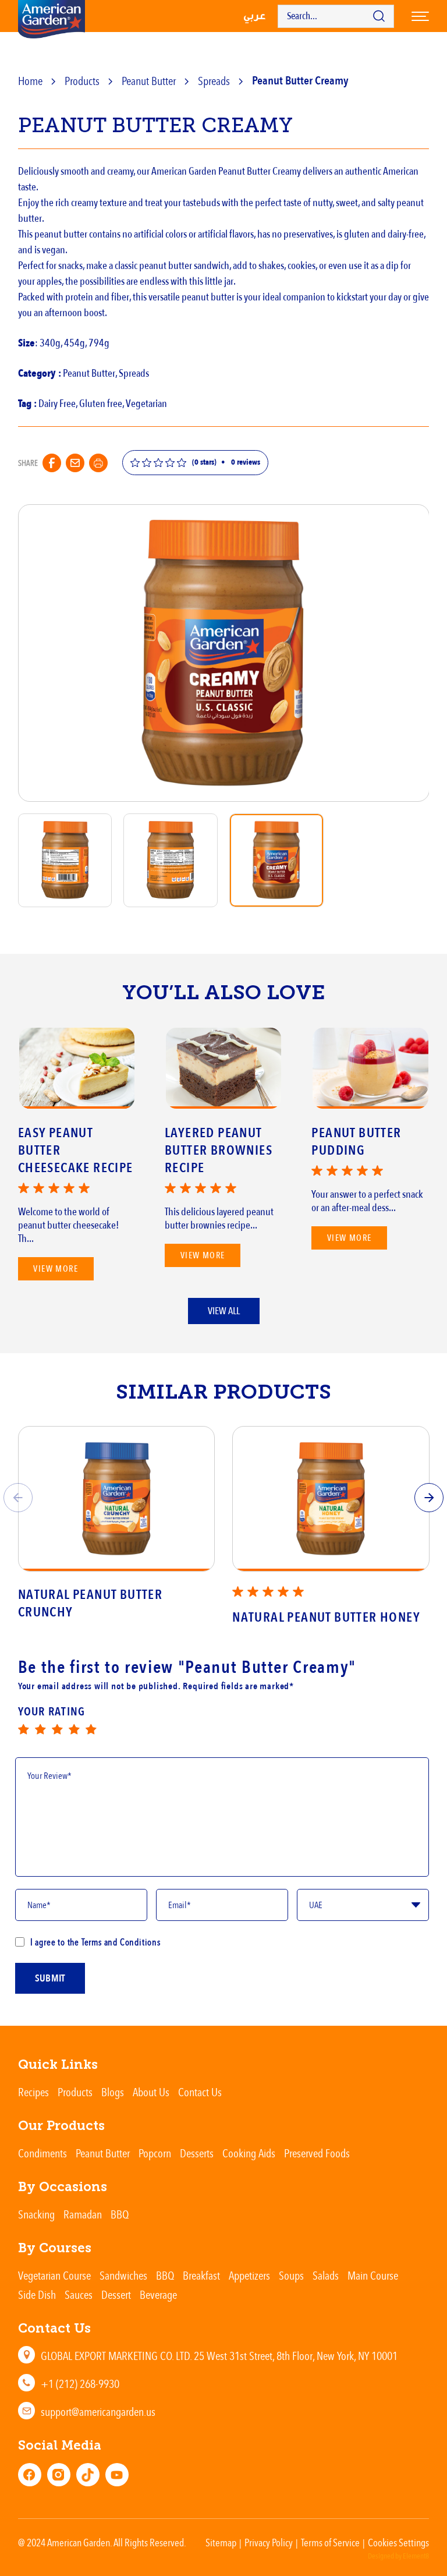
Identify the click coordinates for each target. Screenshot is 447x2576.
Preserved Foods (317, 2153)
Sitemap (221, 2542)
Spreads (214, 81)
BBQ (120, 2214)
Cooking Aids (249, 2153)
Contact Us (200, 2092)
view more (56, 1269)
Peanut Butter (149, 81)
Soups (291, 2275)
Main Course (373, 2275)
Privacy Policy (269, 2542)
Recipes (33, 2092)
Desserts (197, 2153)
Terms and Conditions (120, 1942)
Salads (326, 2275)
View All (224, 1311)
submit (50, 1978)
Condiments (42, 2153)
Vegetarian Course (54, 2275)
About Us (151, 2092)
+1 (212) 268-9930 (80, 2384)
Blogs (113, 2092)
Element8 (416, 2556)
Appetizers (249, 2275)
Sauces (79, 2294)
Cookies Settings (398, 2542)
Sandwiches (123, 2275)
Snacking (36, 2214)
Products (82, 81)
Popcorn (155, 2153)
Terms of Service (330, 2542)
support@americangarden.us (98, 2412)
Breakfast (201, 2275)
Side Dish (37, 2294)
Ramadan (83, 2214)
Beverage (158, 2294)
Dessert (116, 2294)
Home (30, 81)
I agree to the (95, 1942)
